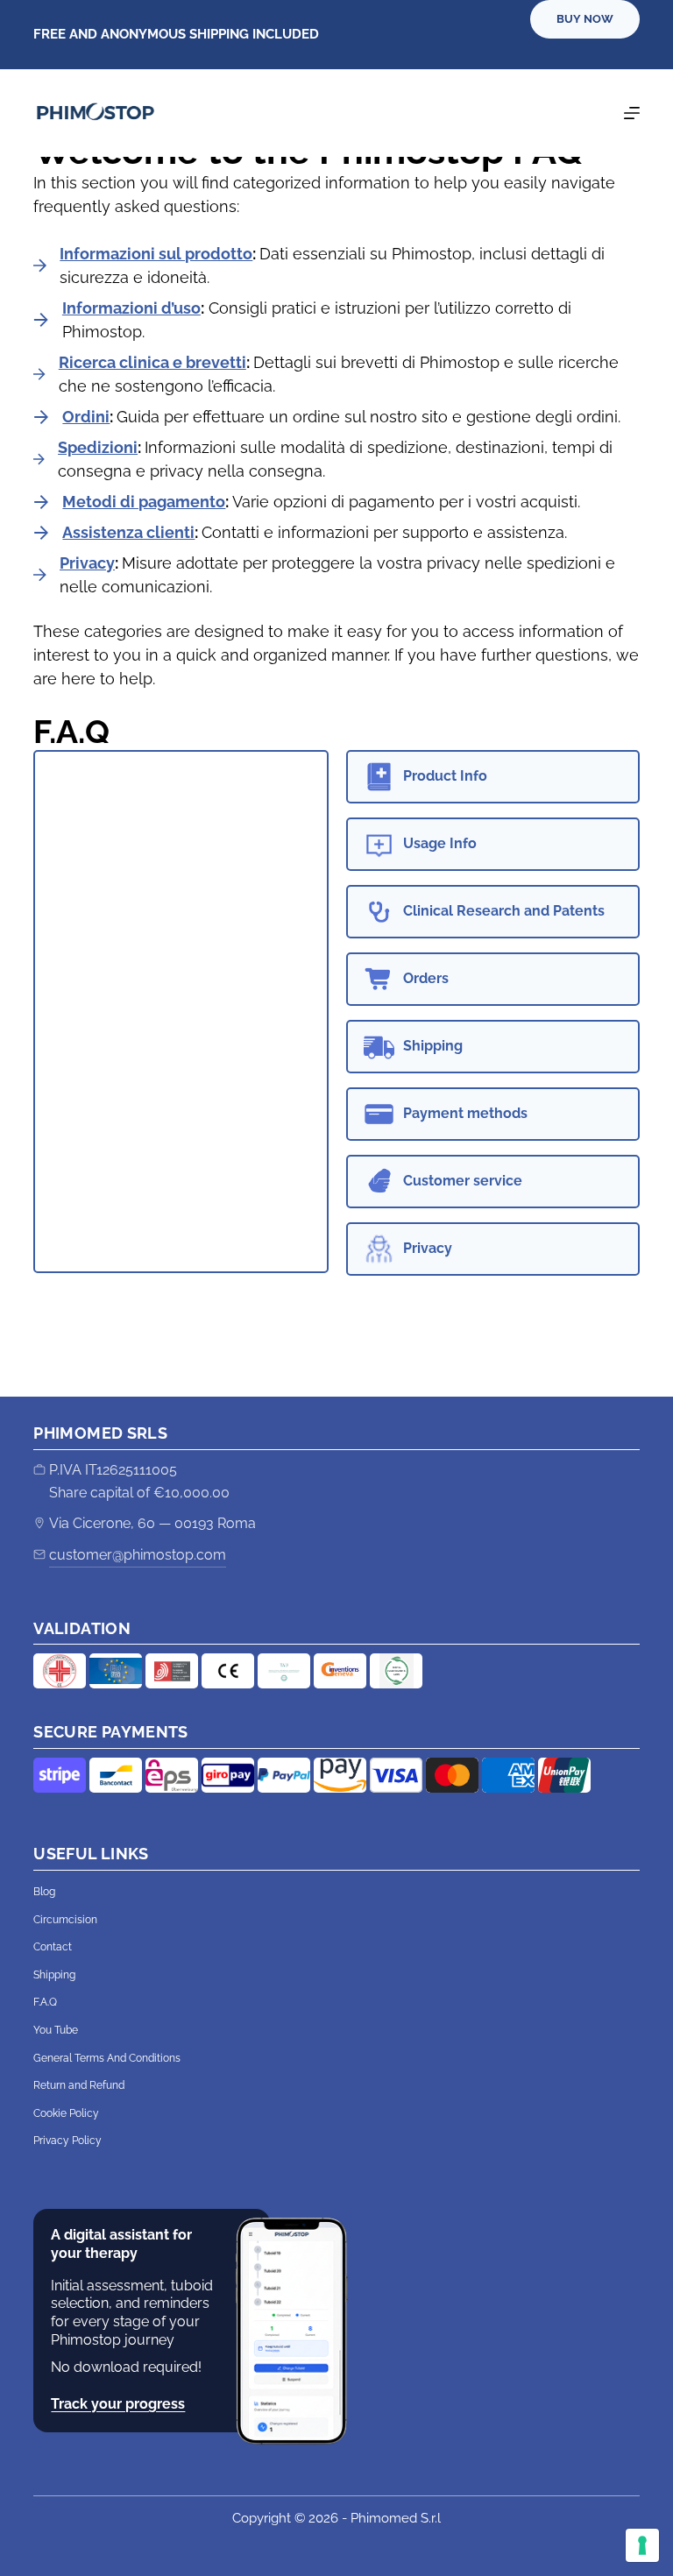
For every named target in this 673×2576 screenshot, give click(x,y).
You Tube (56, 2030)
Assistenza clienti (128, 532)
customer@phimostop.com (138, 1555)
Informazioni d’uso (131, 308)
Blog (44, 1892)
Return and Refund (79, 2085)
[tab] (493, 777)
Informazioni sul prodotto (156, 254)
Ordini (86, 417)
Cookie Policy (66, 2113)
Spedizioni (98, 447)
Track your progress (118, 2404)
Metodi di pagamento (144, 502)
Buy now (585, 19)
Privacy (87, 563)
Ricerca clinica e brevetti (152, 362)
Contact (53, 1947)
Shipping (54, 1975)
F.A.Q (45, 2002)
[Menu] (632, 113)
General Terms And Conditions (107, 2058)
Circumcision (65, 1920)
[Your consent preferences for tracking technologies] (642, 2545)
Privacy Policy (67, 2141)
